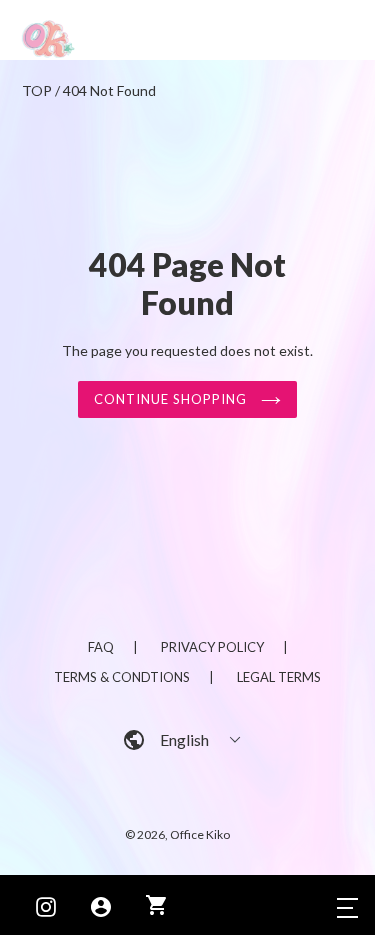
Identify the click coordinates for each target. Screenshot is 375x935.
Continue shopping (173, 399)
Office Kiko (200, 834)
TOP (37, 90)
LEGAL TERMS (279, 677)
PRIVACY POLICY (212, 647)
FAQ (101, 647)
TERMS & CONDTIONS (122, 677)
